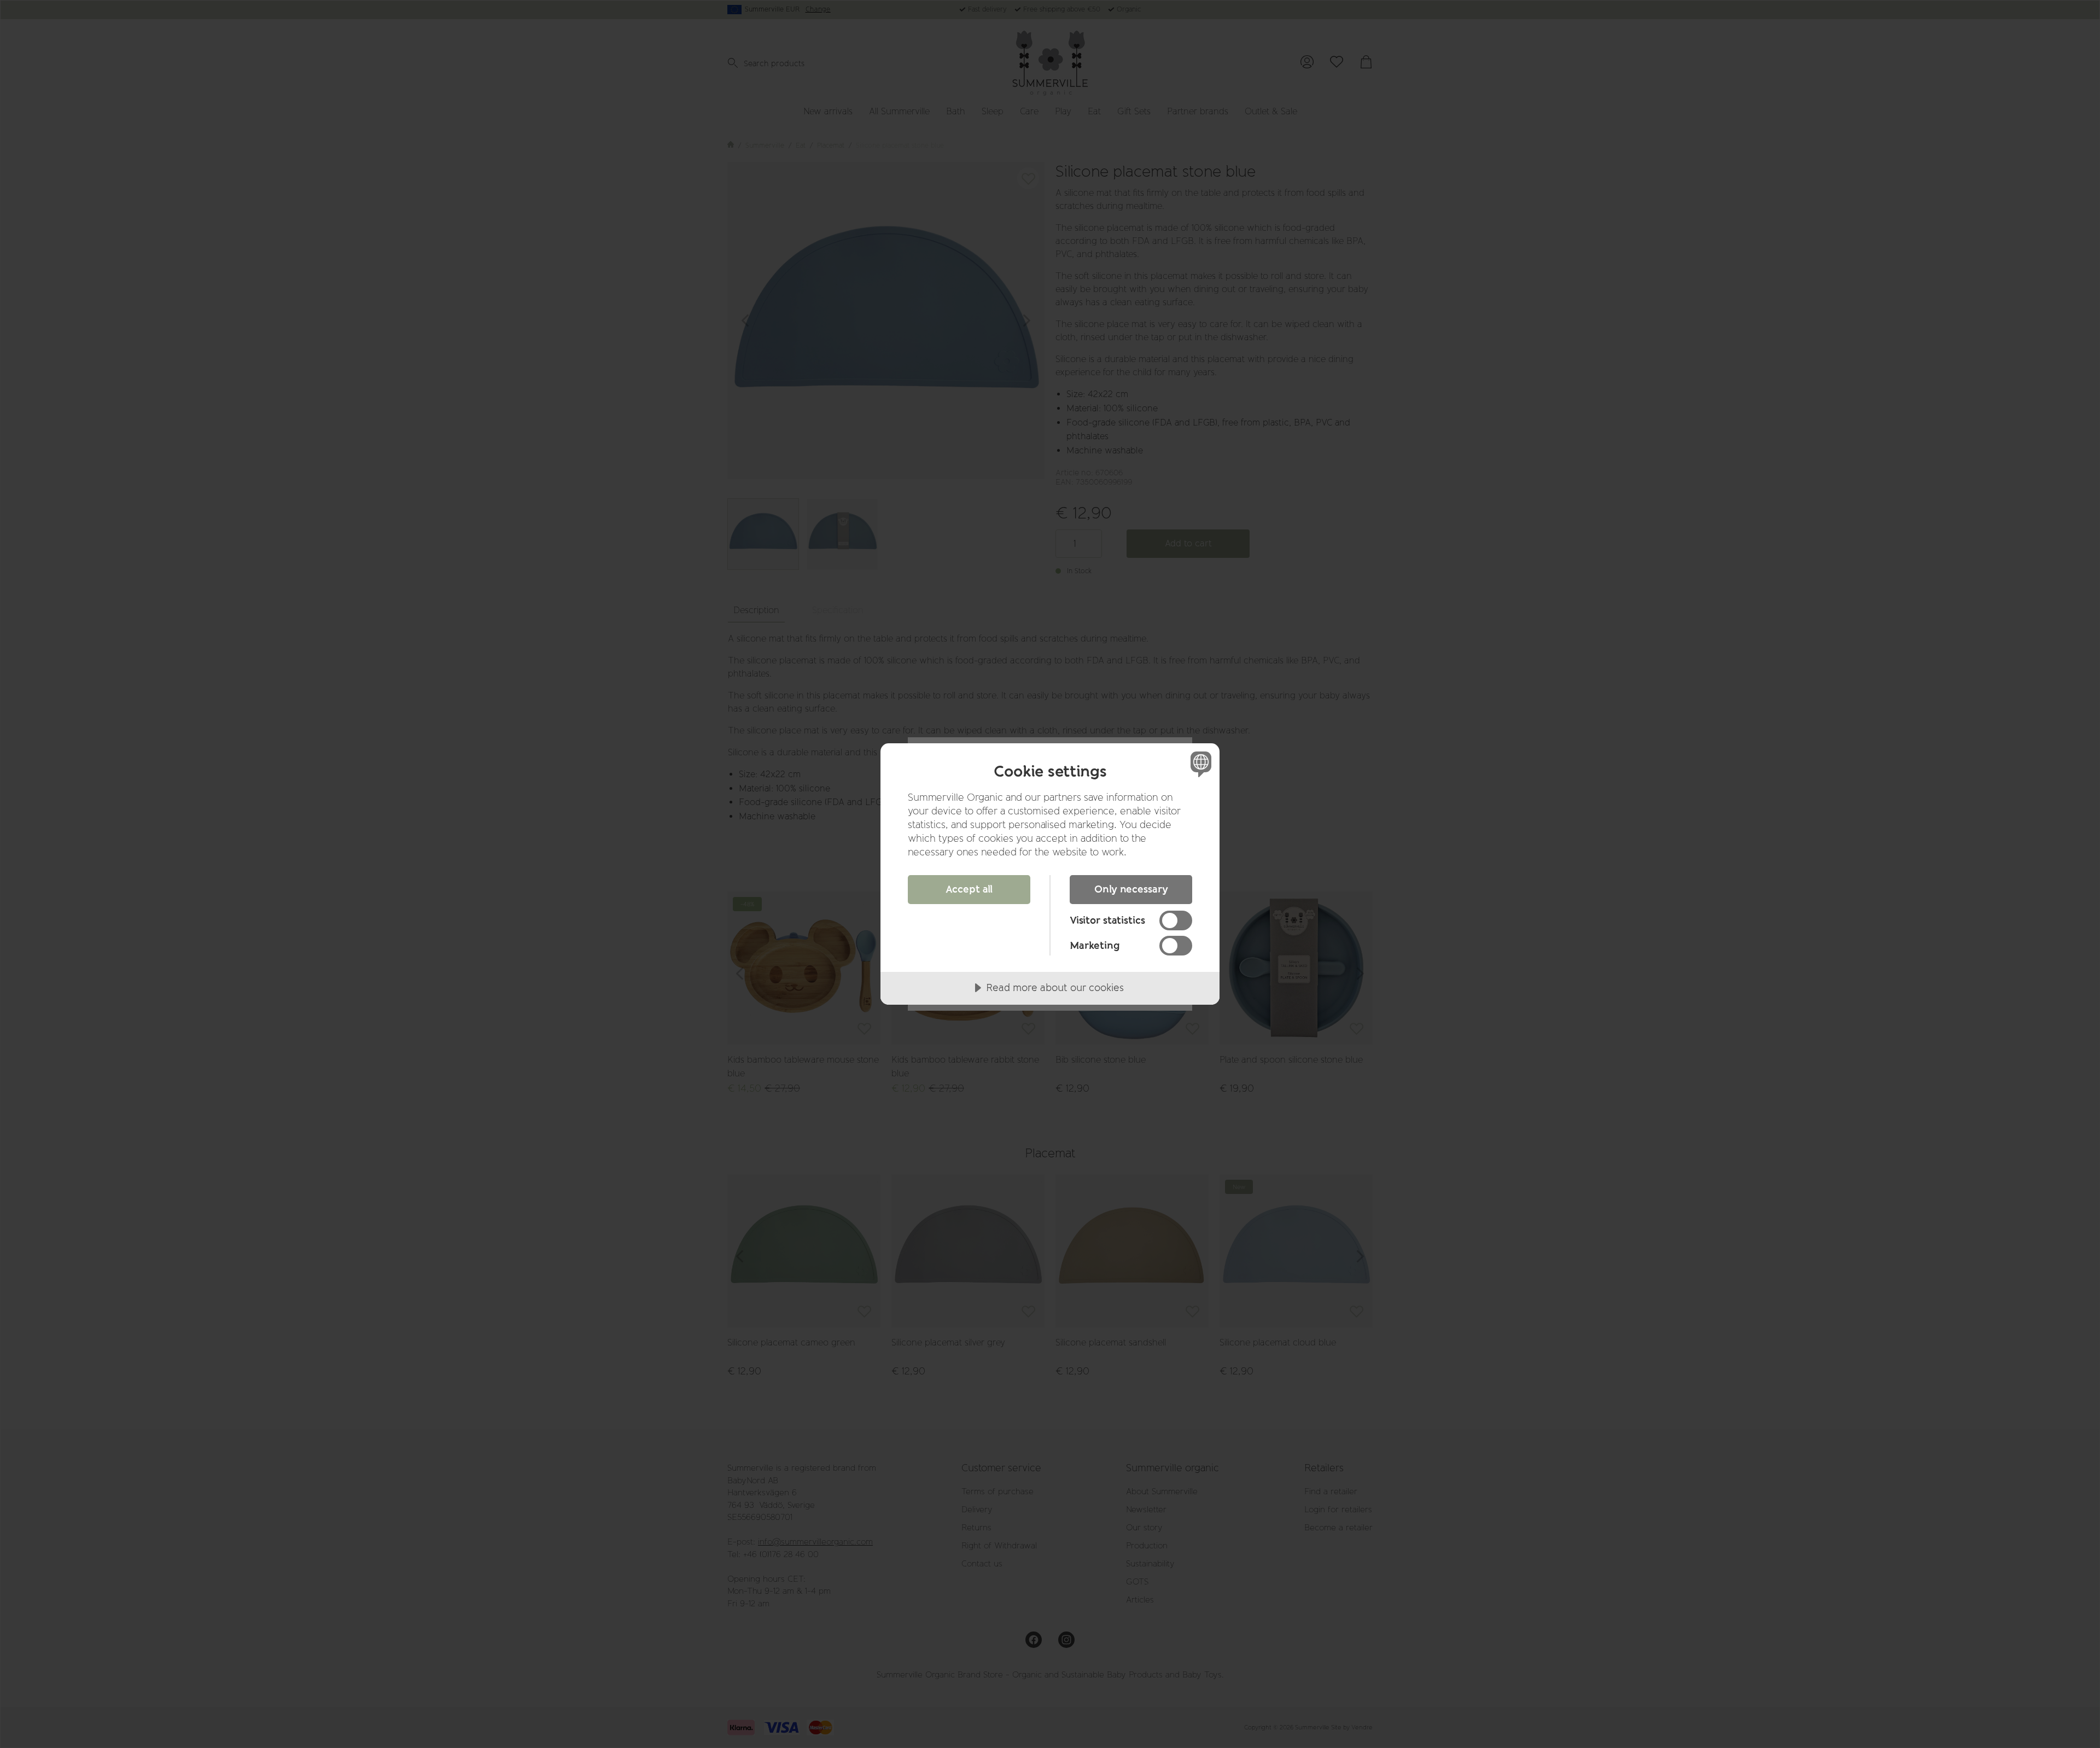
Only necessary (1131, 889)
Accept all (969, 889)
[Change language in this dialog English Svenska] (1199, 764)
